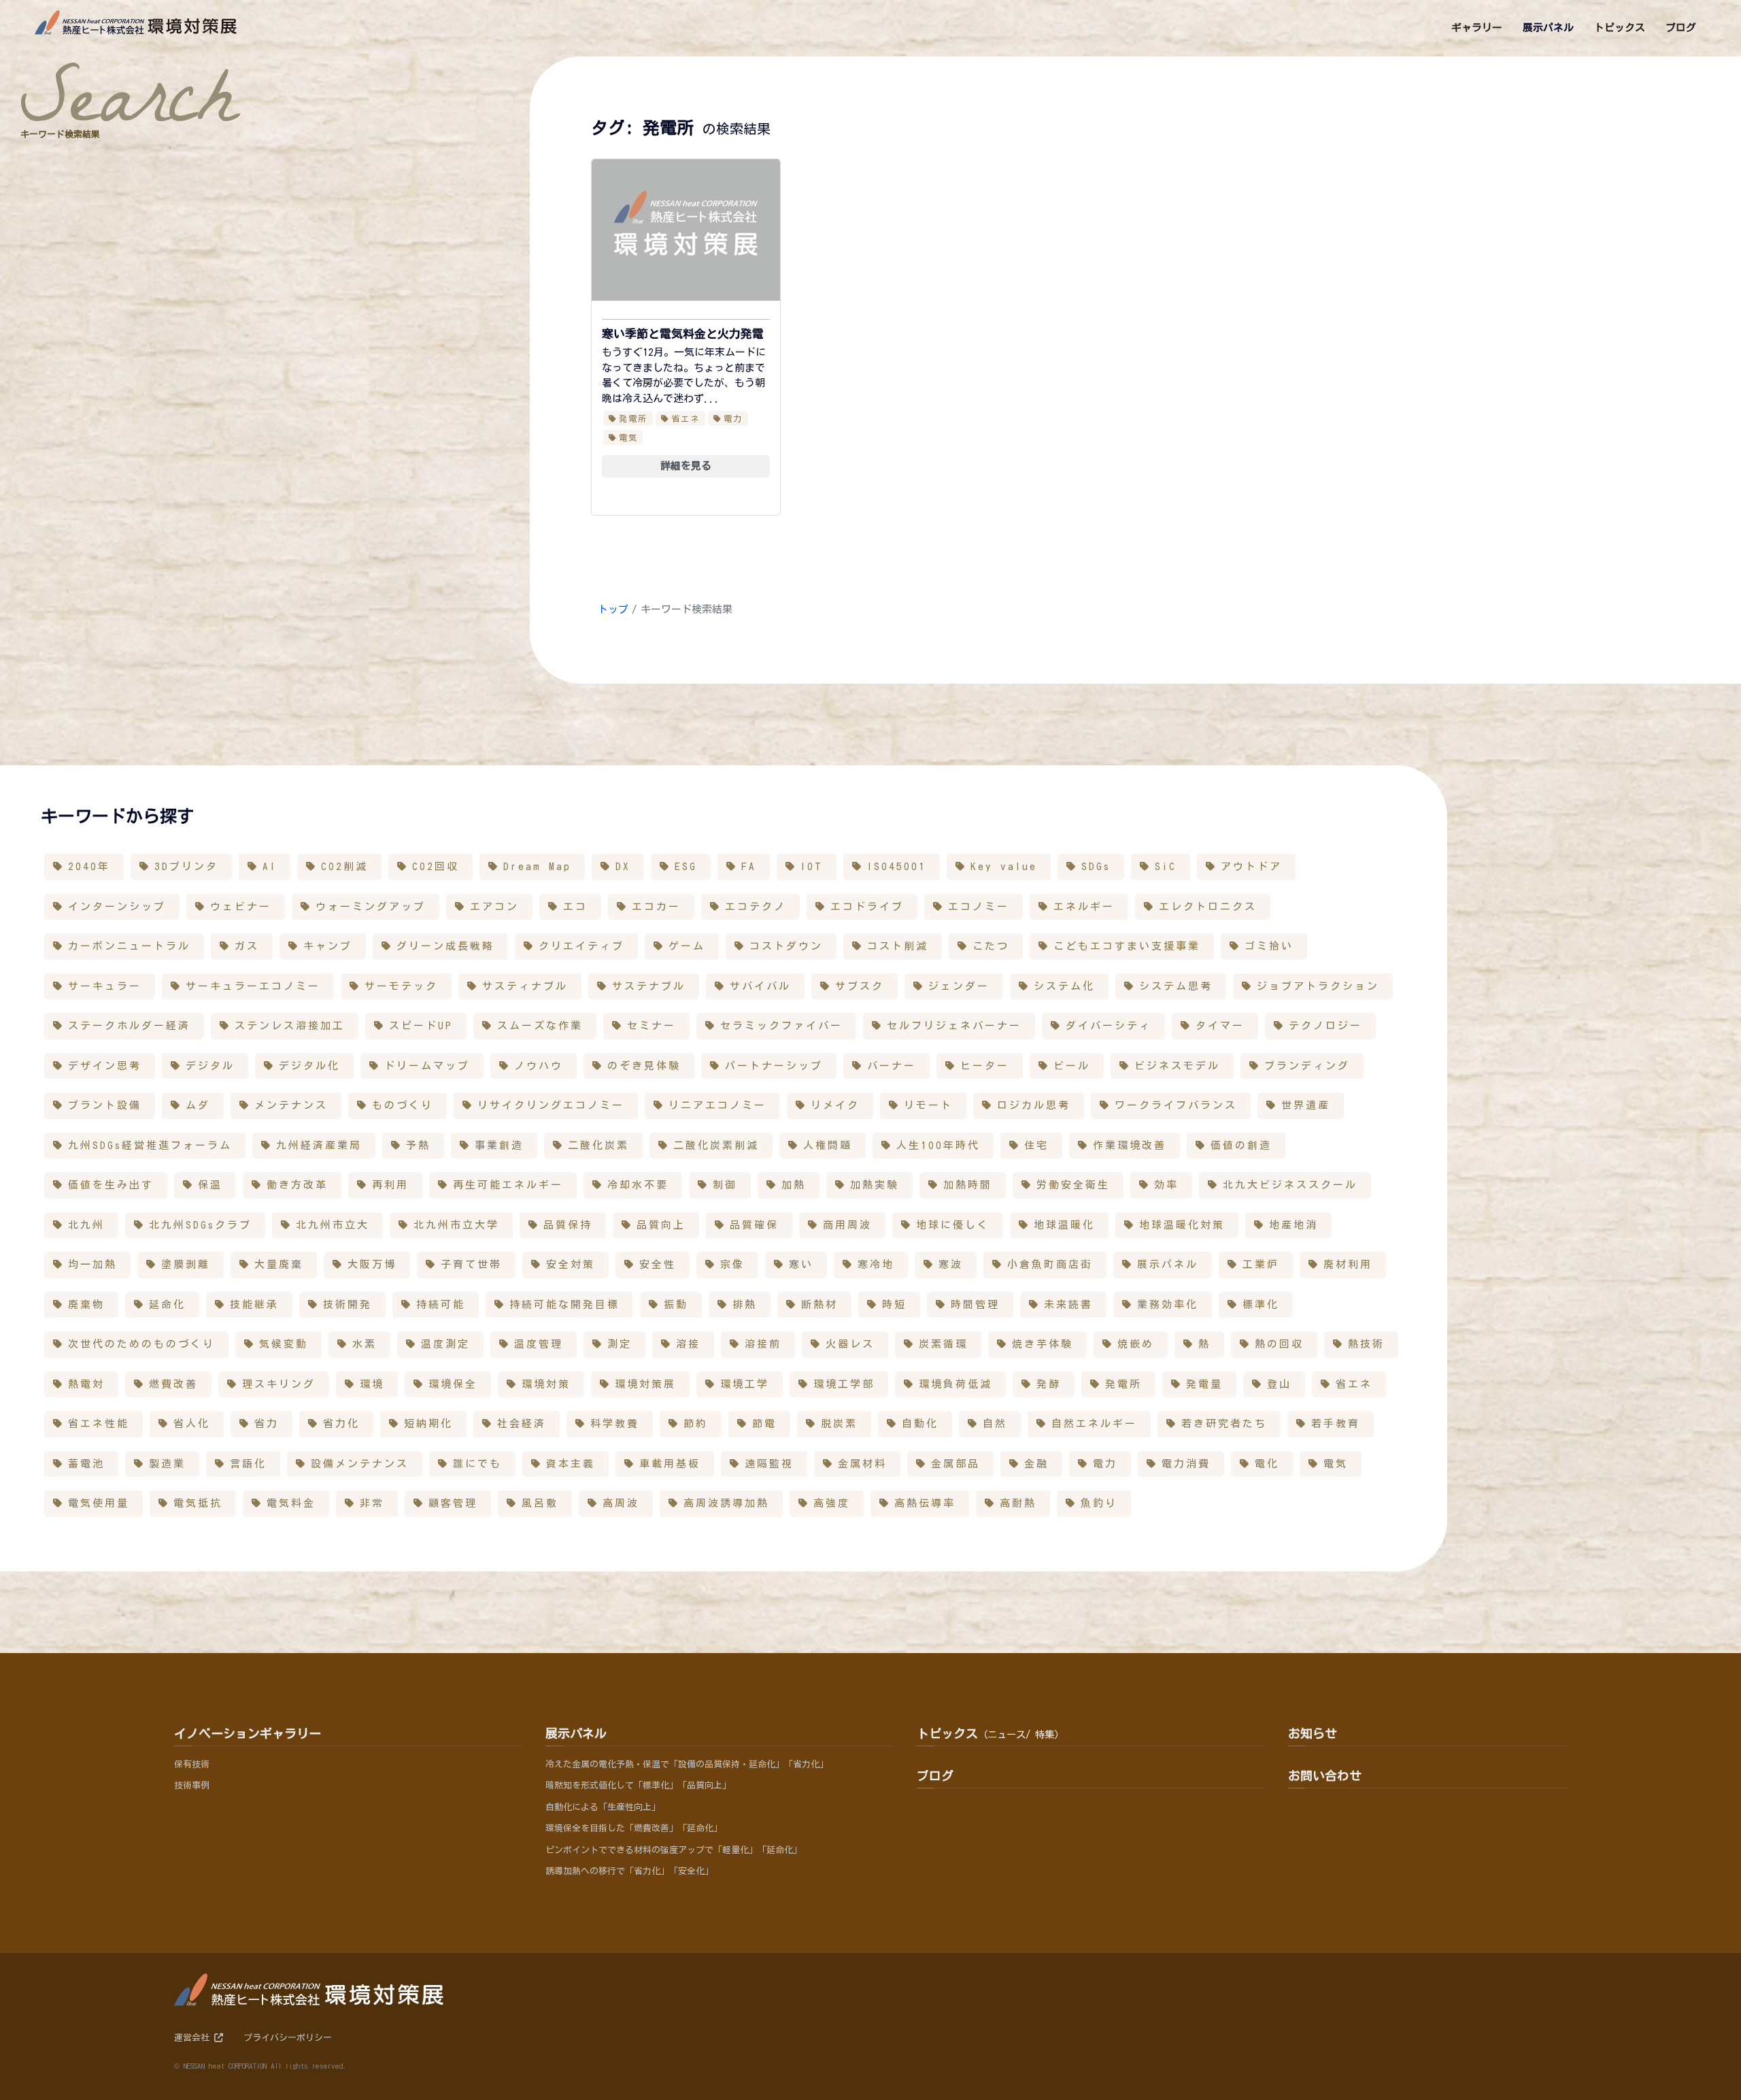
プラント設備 (105, 1105)
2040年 (89, 866)
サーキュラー (105, 986)
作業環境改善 (1130, 1145)
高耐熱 (1018, 1503)
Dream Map (537, 866)
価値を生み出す (111, 1185)
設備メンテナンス (360, 1464)
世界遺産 (1306, 1105)
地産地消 (1294, 1225)
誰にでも (477, 1464)
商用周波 (847, 1225)
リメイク (835, 1105)
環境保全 (453, 1384)
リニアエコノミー (717, 1105)
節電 (764, 1423)
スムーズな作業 (540, 1026)
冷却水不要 (638, 1185)
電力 (733, 418)
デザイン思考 (105, 1066)
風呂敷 (540, 1503)
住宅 (1036, 1145)
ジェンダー (959, 986)
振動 (676, 1304)
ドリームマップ (427, 1066)
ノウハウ (539, 1066)
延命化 (167, 1304)
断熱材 (819, 1304)
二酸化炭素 (598, 1145)
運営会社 (194, 2038)
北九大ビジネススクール (1290, 1185)
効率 (1166, 1185)
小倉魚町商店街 (1050, 1264)
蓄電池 (86, 1464)
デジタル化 (309, 1066)
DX (623, 866)
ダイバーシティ (1109, 1026)
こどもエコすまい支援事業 (1127, 946)
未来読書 (1068, 1304)
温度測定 (445, 1344)
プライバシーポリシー (288, 2038)
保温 (210, 1185)
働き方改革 (297, 1185)
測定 (620, 1344)
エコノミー (979, 906)
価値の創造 (1241, 1145)
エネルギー (1084, 906)
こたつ (991, 946)
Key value (1004, 866)
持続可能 (441, 1304)
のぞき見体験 (644, 1066)
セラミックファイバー (781, 1026)
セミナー (652, 1026)
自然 (995, 1423)
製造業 (167, 1464)
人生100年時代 (938, 1145)
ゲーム (687, 946)
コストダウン (786, 946)
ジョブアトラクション (1318, 986)
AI (270, 866)
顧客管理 (453, 1503)
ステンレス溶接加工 (290, 1026)
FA (749, 866)
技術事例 (192, 1785)
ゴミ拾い (1269, 946)
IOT (812, 866)
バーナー (892, 1066)
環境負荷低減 (956, 1384)
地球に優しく (953, 1225)
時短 (894, 1304)
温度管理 (539, 1344)
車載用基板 (670, 1464)
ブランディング (1307, 1066)
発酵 (1049, 1384)
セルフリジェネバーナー (954, 1026)
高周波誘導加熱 (726, 1503)
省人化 (192, 1423)
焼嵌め (1136, 1344)
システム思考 (1176, 986)
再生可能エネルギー (508, 1185)
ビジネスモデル (1177, 1066)
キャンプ (328, 946)
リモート (928, 1105)
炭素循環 (943, 1344)
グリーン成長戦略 (445, 946)
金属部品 (956, 1464)
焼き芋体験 (1043, 1344)
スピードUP (421, 1026)
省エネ (686, 418)
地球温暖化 (1064, 1225)
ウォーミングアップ (371, 906)
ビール (1072, 1066)
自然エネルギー (1094, 1423)
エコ (575, 906)
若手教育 (1336, 1423)
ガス (247, 946)
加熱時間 (968, 1185)
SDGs (1096, 866)
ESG (686, 866)
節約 (696, 1423)
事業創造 (499, 1145)
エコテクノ (756, 906)
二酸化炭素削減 (716, 1145)
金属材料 (862, 1464)
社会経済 (522, 1423)
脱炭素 (839, 1423)
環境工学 (745, 1384)
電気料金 (291, 1503)
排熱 (745, 1304)
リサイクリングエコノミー (551, 1105)
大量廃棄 (279, 1264)
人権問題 (828, 1145)
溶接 (688, 1344)
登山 (1279, 1384)
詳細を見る (686, 466)
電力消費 (1186, 1464)
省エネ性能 (99, 1423)
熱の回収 (1279, 1344)
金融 (1036, 1464)
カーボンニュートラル (129, 946)
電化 (1267, 1464)
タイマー (1220, 1026)
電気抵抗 (198, 1503)
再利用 (390, 1185)
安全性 (658, 1264)
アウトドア (1251, 866)
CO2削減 (344, 866)
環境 (372, 1384)
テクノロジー (1325, 1026)
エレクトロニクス (1208, 906)
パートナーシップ (774, 1066)
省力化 (341, 1423)
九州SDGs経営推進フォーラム (150, 1145)
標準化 (1261, 1304)
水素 (365, 1344)
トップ (613, 609)
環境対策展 (645, 1384)
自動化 (920, 1423)
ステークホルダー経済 (129, 1026)
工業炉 (1261, 1264)
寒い (801, 1264)
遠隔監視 (769, 1464)
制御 (725, 1185)
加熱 (794, 1185)
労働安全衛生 (1073, 1185)
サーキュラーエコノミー (253, 986)
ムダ (198, 1105)
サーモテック (401, 986)
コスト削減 (898, 946)
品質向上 (661, 1225)
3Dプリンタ (186, 866)
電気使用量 (99, 1503)
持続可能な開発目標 (564, 1304)
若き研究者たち (1224, 1423)
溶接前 (763, 1344)
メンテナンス (291, 1105)
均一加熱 (92, 1264)
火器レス (850, 1344)
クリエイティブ (581, 946)
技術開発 (348, 1304)
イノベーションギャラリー (248, 1733)
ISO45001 (897, 866)
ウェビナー (241, 906)
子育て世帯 (471, 1264)
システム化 (1064, 986)
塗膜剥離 (186, 1264)
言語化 (248, 1464)
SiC (1166, 866)
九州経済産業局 (319, 1145)
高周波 (621, 1503)
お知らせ (1313, 1733)
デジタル (210, 1066)
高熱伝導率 (925, 1503)
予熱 (418, 1145)
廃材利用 (1348, 1264)
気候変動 (284, 1344)
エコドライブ (867, 906)
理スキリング (279, 1384)
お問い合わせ (1325, 1776)
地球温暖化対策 (1182, 1225)
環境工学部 (844, 1384)
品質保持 (568, 1225)
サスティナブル (525, 986)
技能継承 (254, 1304)
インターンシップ (117, 906)
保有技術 (192, 1764)
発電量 (1204, 1384)
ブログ (935, 1776)
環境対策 (546, 1384)
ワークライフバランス (1176, 1105)
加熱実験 (875, 1185)
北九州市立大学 (456, 1225)
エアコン (494, 906)
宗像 (732, 1264)
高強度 (832, 1503)
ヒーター (985, 1066)
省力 (267, 1423)
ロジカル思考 (1034, 1105)
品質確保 (754, 1225)
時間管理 (975, 1304)
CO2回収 (436, 866)
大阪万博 (372, 1264)
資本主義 (571, 1464)
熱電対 (86, 1384)
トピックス (990, 1733)
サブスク (860, 986)
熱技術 (1366, 1344)
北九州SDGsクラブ (200, 1225)
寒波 (951, 1264)
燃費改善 (173, 1384)
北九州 (86, 1225)
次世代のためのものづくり (141, 1344)
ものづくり (403, 1105)
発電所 (633, 418)
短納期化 (428, 1423)
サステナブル (649, 986)
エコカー (656, 906)
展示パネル (1168, 1264)
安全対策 (571, 1264)
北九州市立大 (333, 1225)
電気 (629, 437)
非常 (372, 1503)
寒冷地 (876, 1264)
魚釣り (1099, 1503)
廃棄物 (86, 1304)
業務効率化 (1168, 1304)
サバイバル (760, 986)
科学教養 (615, 1423)
